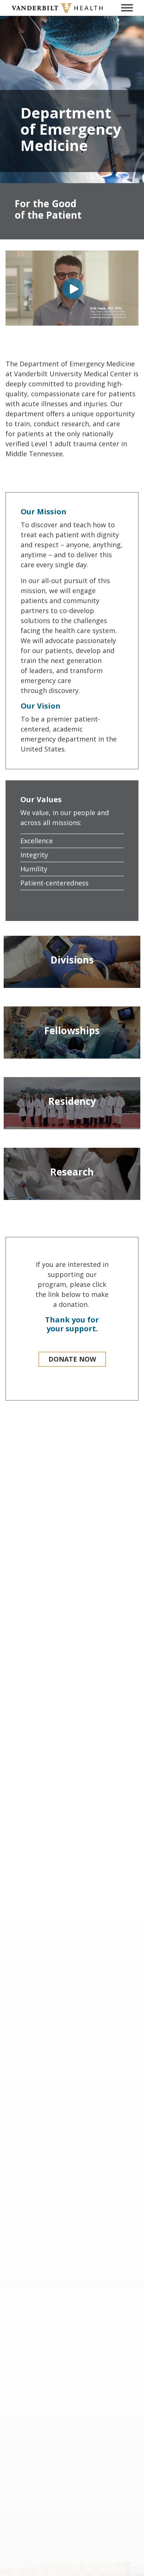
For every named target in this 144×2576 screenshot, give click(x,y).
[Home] (57, 8)
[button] (72, 1359)
